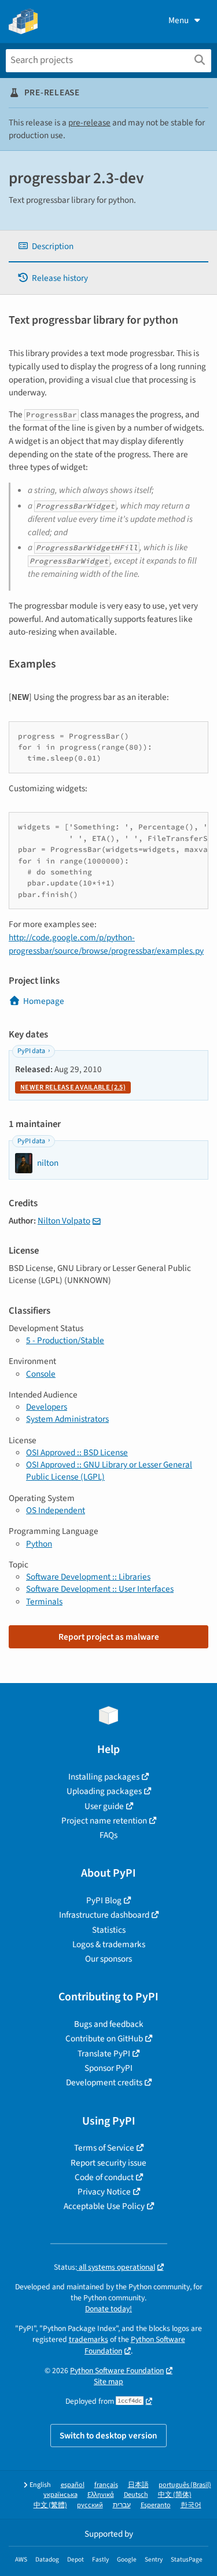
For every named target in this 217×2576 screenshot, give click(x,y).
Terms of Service (104, 2148)
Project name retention (104, 1821)
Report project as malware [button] (109, 1637)
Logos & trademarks (109, 1944)
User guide (104, 1806)
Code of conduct (104, 2177)
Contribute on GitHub (104, 2038)
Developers (47, 1407)
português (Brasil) (185, 2485)
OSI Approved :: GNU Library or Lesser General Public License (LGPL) (109, 1471)
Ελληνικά (101, 2495)
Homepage (44, 1001)
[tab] (108, 247)
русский (90, 2505)
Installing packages (104, 1777)
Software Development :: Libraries (88, 1577)
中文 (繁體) (50, 2505)
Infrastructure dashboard (104, 1915)
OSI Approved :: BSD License (77, 1452)
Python (39, 1544)
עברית (122, 2505)
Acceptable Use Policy (104, 2206)
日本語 (138, 2485)
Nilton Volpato (64, 1221)
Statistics (109, 1930)
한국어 (191, 2505)
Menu (179, 20)
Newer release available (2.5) (73, 1087)
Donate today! (108, 2309)
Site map (108, 2382)
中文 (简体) (175, 2495)
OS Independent (56, 1510)
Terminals (44, 1602)
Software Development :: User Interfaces (100, 1589)
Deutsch (136, 2495)
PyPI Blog (104, 1900)
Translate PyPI (104, 2054)
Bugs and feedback (109, 2024)
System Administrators (67, 1419)
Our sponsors (108, 1959)
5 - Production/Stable (65, 1340)
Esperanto (156, 2505)
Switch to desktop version (108, 2436)
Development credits (104, 2082)
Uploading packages (104, 1791)
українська (60, 2495)
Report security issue (108, 2163)
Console (41, 1374)
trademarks (89, 2339)
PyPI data (31, 1051)
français (106, 2485)
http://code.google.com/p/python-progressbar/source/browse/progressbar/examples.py (106, 944)
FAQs (108, 1835)
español (73, 2485)
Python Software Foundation (117, 2371)
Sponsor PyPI (108, 2068)
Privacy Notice (104, 2192)
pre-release (89, 123)
